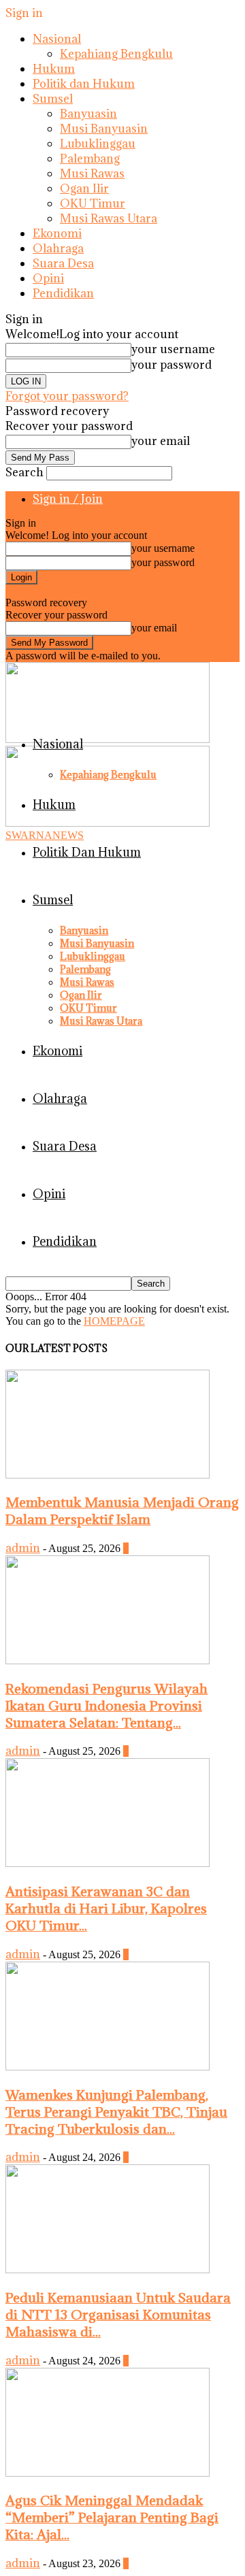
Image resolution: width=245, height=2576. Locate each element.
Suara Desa (63, 263)
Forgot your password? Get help (75, 590)
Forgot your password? (67, 396)
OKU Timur (93, 203)
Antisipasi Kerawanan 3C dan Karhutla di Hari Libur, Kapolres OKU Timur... (106, 1908)
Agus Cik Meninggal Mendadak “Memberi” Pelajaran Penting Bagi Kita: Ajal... (112, 2517)
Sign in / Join (68, 499)
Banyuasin (88, 114)
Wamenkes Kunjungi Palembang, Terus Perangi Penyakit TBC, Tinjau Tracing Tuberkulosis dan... (116, 2112)
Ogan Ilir (84, 188)
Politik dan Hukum (84, 84)
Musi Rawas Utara (109, 218)
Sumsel (53, 99)
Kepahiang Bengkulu (116, 54)
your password (171, 365)
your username (173, 349)
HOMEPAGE (114, 1321)
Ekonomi (57, 233)
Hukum (54, 69)
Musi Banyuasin (104, 129)
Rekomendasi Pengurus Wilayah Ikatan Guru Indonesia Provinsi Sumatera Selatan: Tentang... (107, 1705)
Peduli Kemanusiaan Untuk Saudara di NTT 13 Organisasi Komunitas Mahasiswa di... (118, 2314)
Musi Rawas (92, 174)
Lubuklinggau (98, 144)
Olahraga (58, 248)
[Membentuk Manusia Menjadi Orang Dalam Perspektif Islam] (108, 1475)
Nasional (57, 39)
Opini (48, 278)
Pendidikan (63, 293)
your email (161, 441)
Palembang (90, 159)
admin (23, 1548)
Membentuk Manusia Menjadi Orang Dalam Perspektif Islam (122, 1510)
